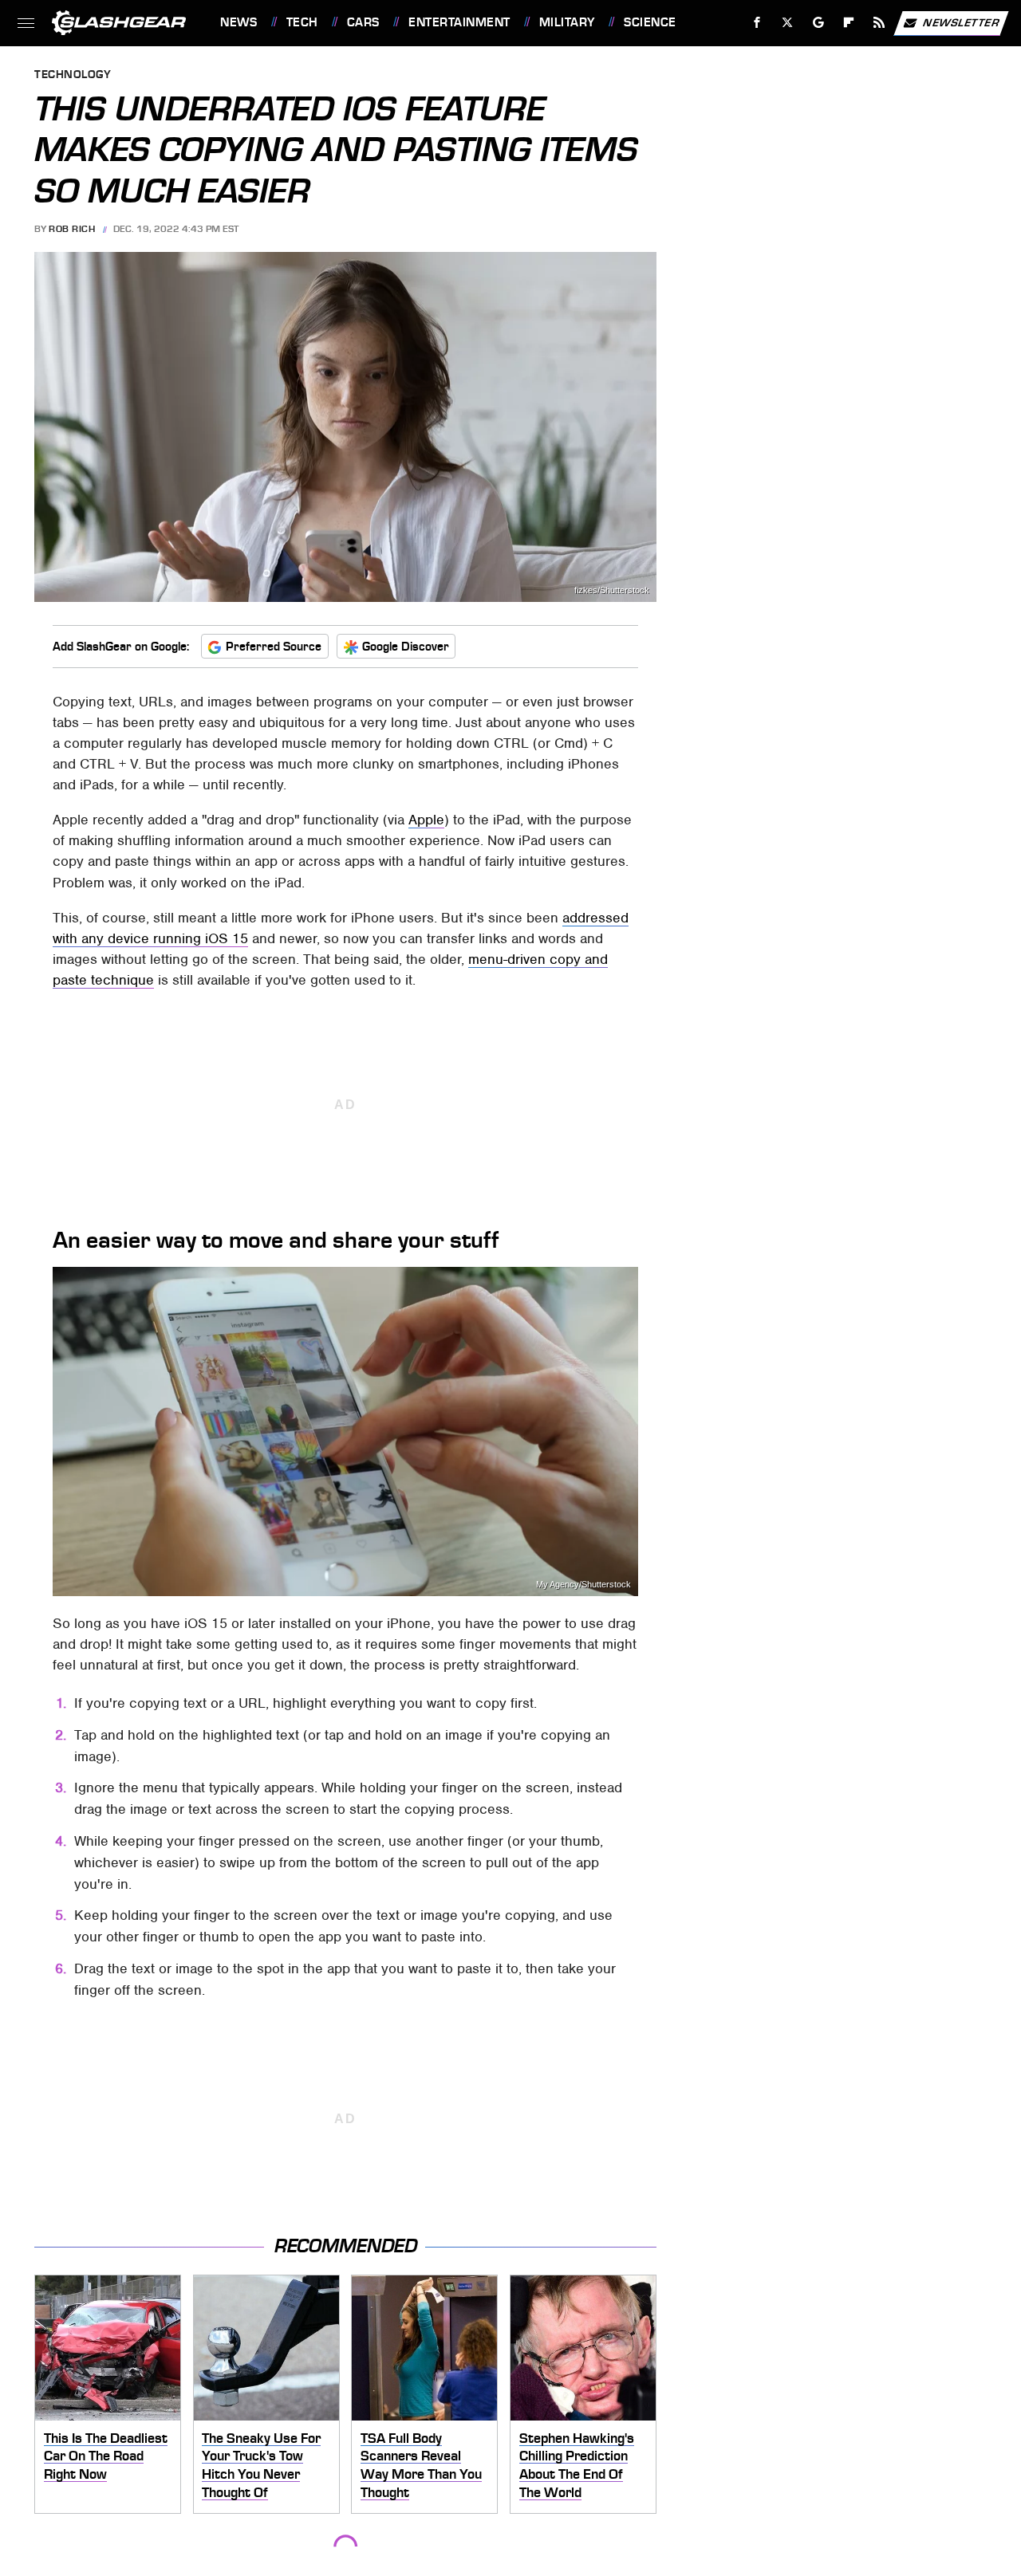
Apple (426, 820)
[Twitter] (788, 23)
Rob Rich (72, 229)
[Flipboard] (849, 23)
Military (567, 22)
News (238, 22)
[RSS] (879, 23)
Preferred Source (274, 647)
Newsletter (961, 22)
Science (650, 22)
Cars (363, 22)
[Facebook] (757, 23)
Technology (73, 75)
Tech (302, 22)
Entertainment (459, 22)
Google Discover (406, 647)
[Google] (819, 23)
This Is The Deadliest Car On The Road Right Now (106, 2456)
